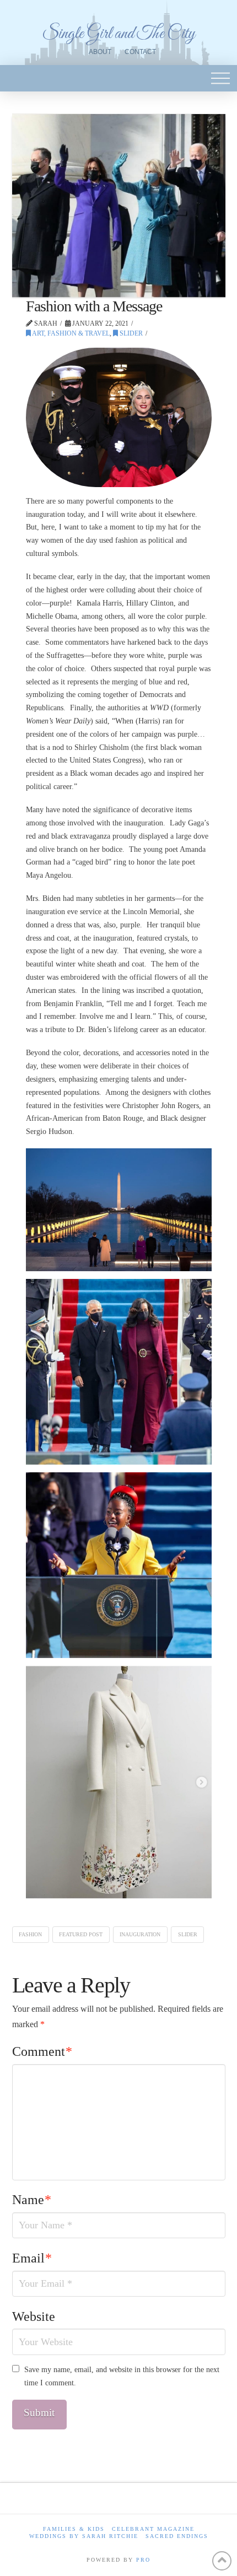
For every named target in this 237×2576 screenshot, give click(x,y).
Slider (130, 333)
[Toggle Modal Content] (220, 78)
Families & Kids (74, 2529)
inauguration (140, 1934)
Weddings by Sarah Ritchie (84, 2536)
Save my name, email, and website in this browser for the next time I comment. (122, 2376)
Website (34, 2316)
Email (32, 2258)
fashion (30, 1934)
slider (188, 1934)
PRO (143, 2560)
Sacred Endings (177, 2536)
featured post (81, 1934)
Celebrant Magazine (153, 2529)
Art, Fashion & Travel (70, 333)
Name (32, 2200)
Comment (42, 2051)
